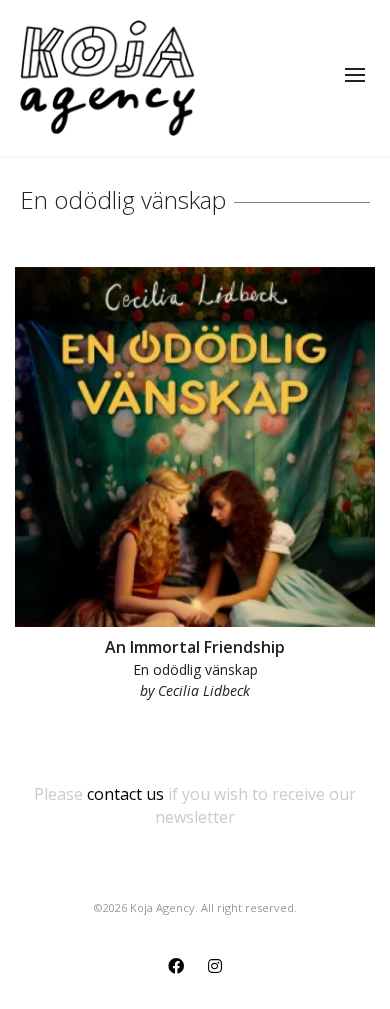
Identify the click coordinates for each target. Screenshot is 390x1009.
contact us (125, 794)
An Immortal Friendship (195, 647)
